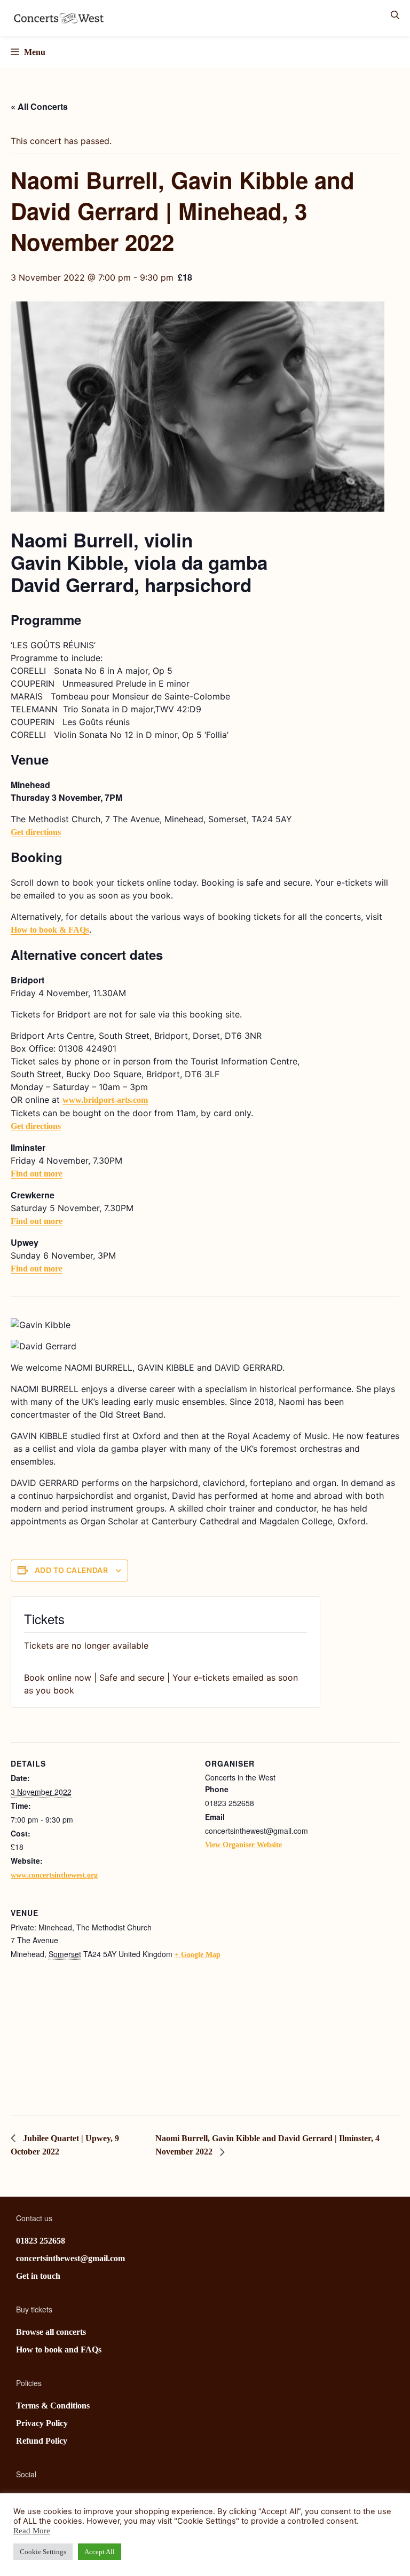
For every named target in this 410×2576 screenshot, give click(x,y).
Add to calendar (71, 1570)
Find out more (37, 1174)
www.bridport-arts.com (105, 1100)
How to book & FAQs (50, 930)
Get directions (36, 832)
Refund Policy (42, 2441)
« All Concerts (39, 106)
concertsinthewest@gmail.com (70, 2258)
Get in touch (38, 2276)
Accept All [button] (100, 2552)
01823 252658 (41, 2241)
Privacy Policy (42, 2423)
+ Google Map (198, 1955)
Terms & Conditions (53, 2406)
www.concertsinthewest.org (54, 1875)
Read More (32, 2531)
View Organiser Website (243, 1845)
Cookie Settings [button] (43, 2552)
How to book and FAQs (59, 2350)
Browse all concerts (51, 2332)
